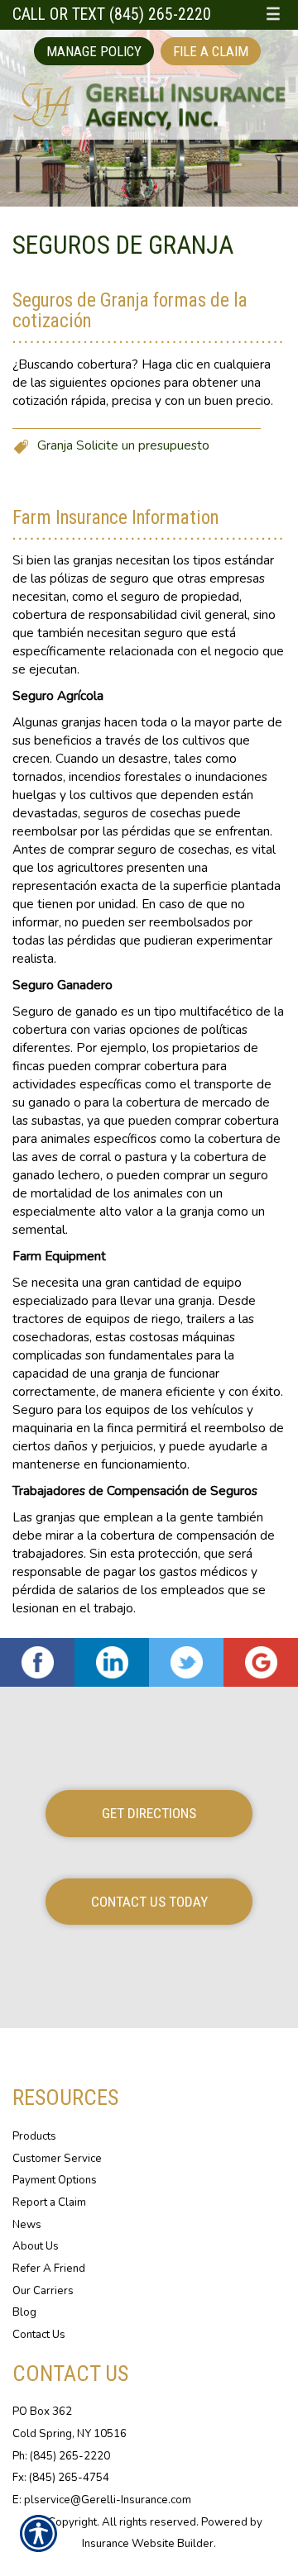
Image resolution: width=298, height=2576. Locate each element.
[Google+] (261, 1662)
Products (34, 2136)
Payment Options (55, 2180)
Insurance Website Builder (148, 2544)
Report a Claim (49, 2202)
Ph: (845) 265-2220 (61, 2456)
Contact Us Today (149, 1902)
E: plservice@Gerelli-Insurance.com (102, 2500)
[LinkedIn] (112, 1662)
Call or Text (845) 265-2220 (112, 14)
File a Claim (211, 51)
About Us (36, 2246)
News (27, 2225)
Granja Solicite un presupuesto (123, 445)
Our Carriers (43, 2291)
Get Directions (149, 1813)
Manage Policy (94, 51)
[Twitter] (186, 1662)
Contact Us (39, 2335)
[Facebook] (37, 1662)
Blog (24, 2312)
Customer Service (57, 2159)
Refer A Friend (49, 2269)
